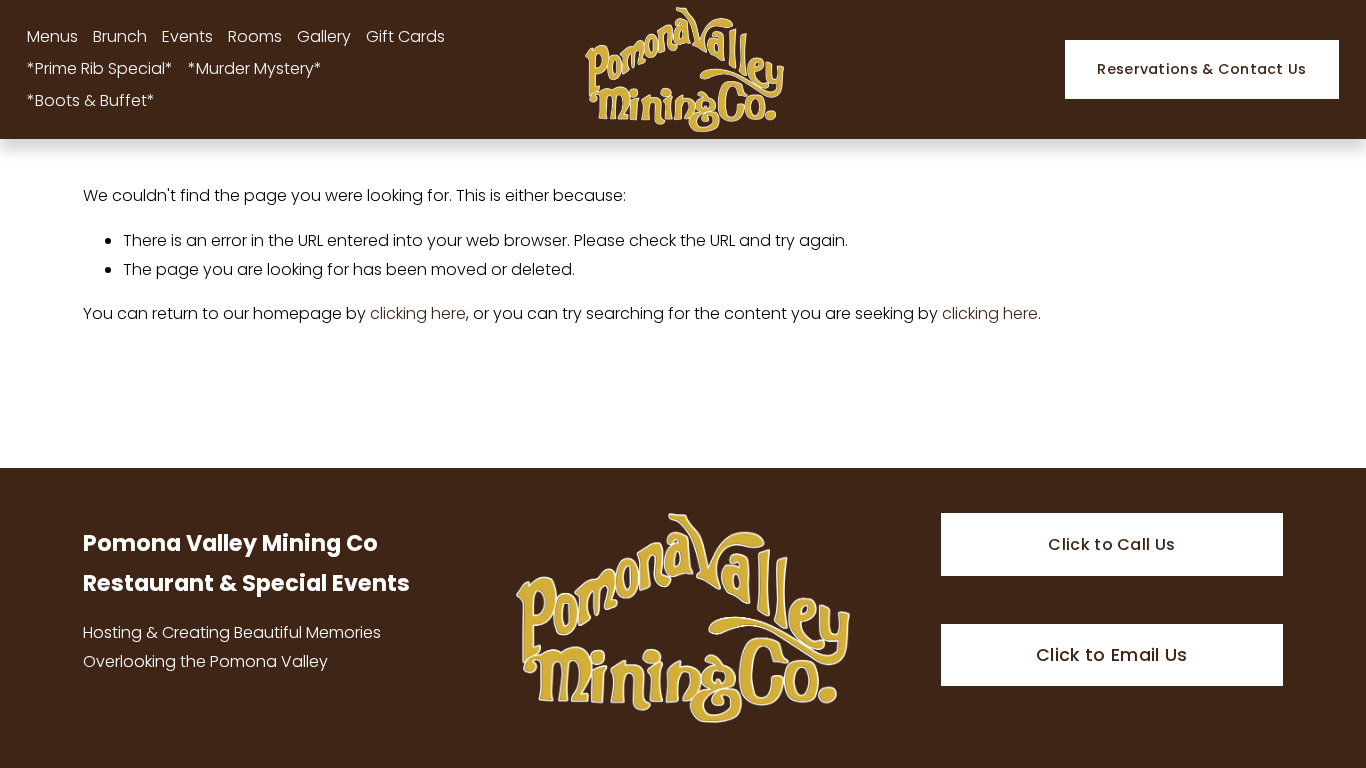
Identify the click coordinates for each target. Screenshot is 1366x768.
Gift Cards (405, 36)
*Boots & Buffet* (91, 100)
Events (187, 36)
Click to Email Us (1112, 655)
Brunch (120, 36)
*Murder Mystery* (255, 68)
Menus (52, 36)
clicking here (418, 313)
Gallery (324, 36)
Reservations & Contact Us (1201, 69)
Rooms (255, 36)
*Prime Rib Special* (100, 68)
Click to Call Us (1111, 544)
